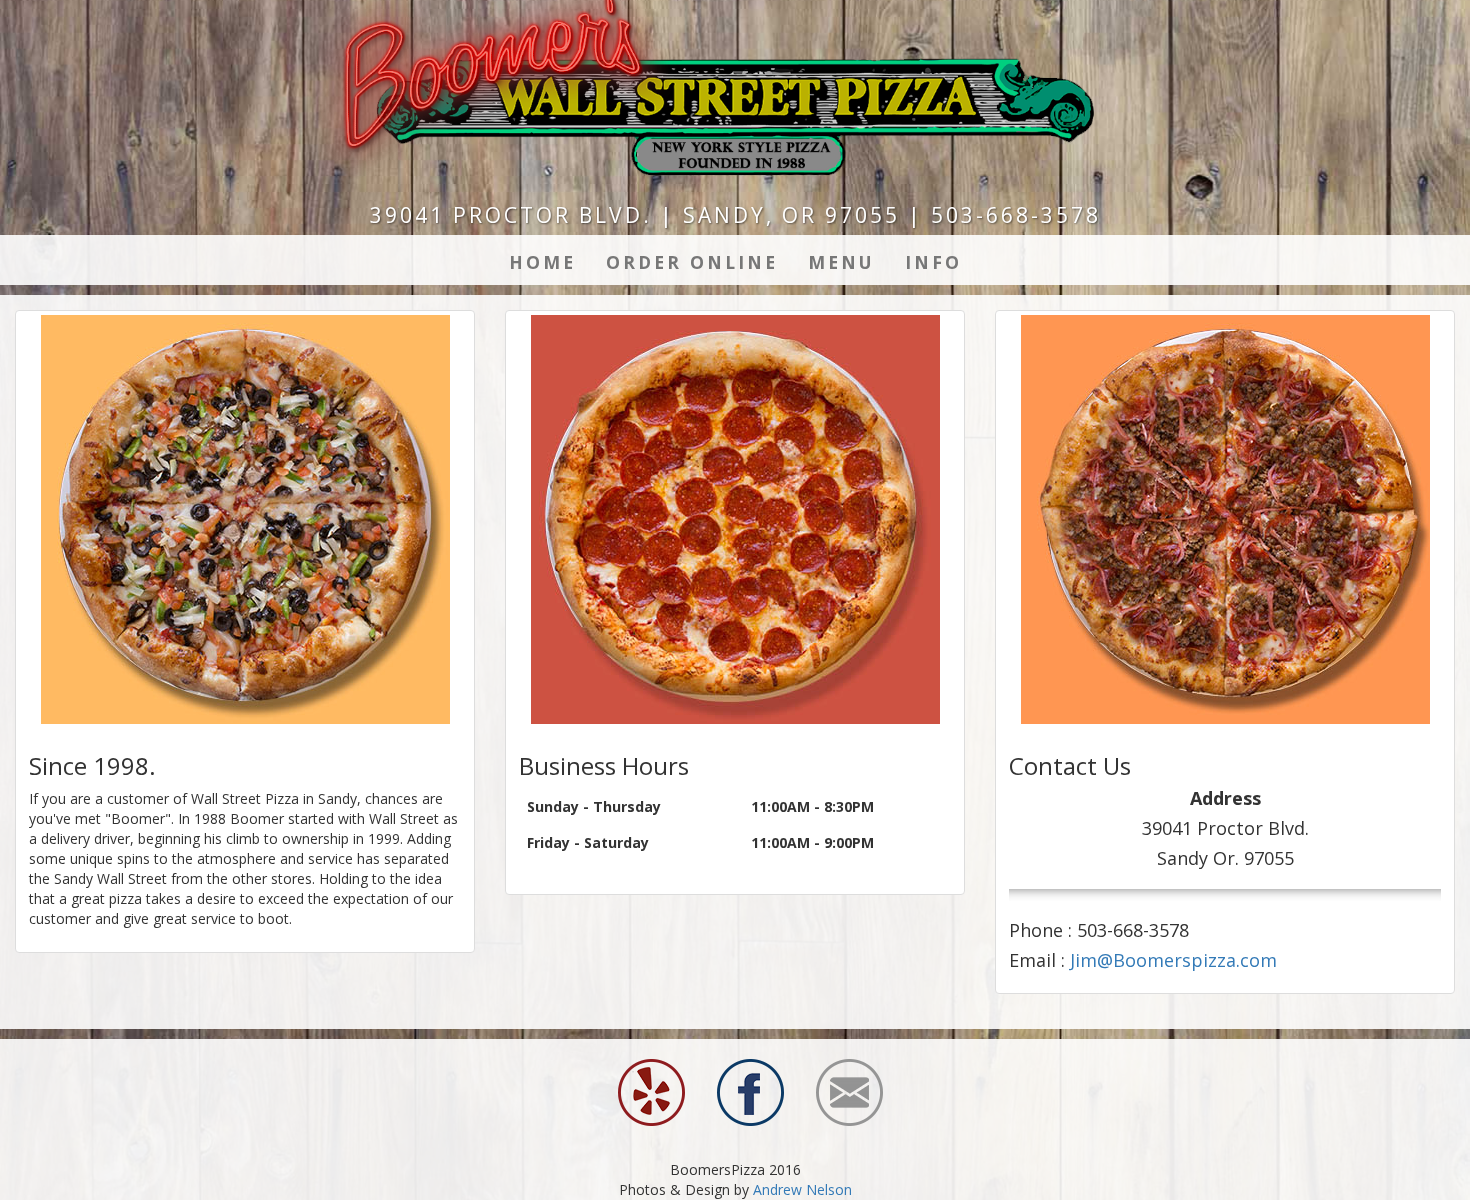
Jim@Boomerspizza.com (1173, 960)
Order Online (692, 262)
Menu (841, 262)
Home (542, 262)
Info (933, 262)
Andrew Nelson (802, 1189)
